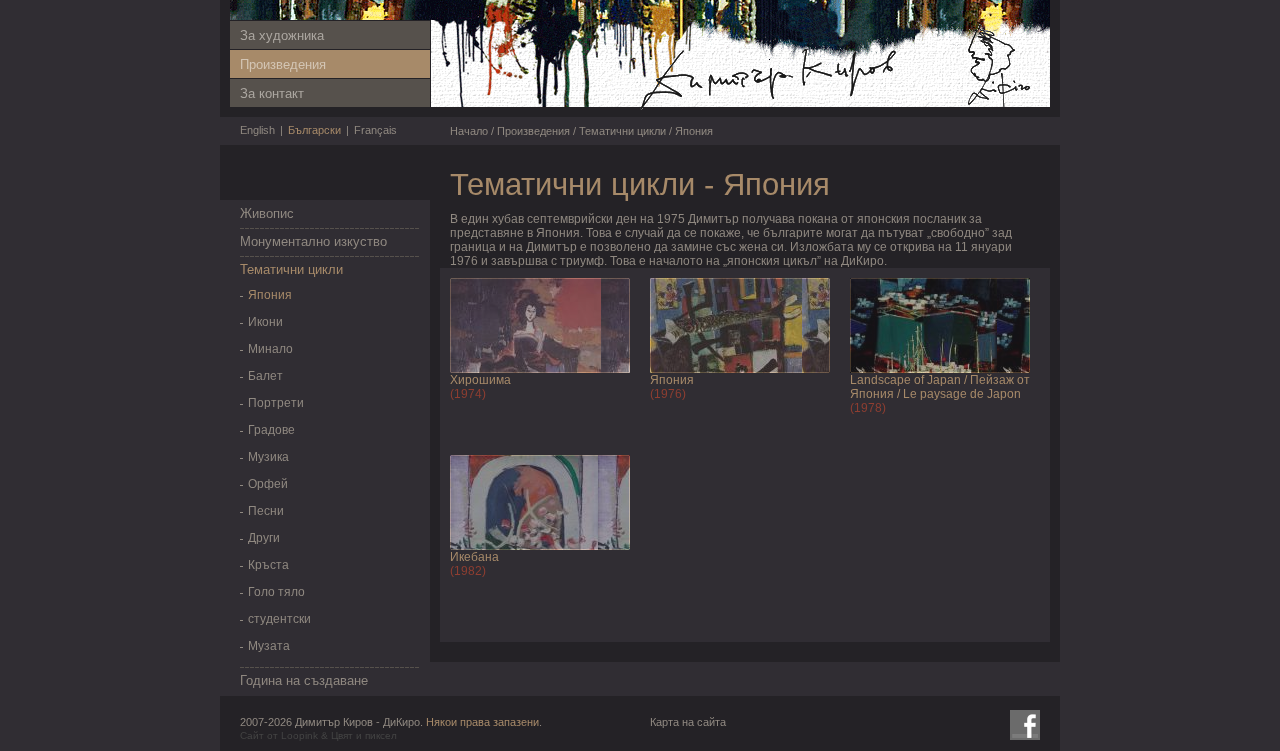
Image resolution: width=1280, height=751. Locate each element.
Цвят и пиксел (364, 735)
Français (375, 130)
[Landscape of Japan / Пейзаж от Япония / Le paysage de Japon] (940, 369)
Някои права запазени (482, 722)
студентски (279, 619)
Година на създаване (304, 680)
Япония (270, 295)
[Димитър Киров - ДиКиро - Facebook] (1025, 725)
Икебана (474, 557)
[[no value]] (835, 109)
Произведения (283, 64)
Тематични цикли (291, 269)
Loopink (299, 735)
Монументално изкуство (313, 241)
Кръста (268, 565)
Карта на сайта (688, 722)
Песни (266, 511)
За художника (282, 35)
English (257, 130)
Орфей (268, 484)
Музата (269, 646)
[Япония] (740, 369)
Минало (270, 349)
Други (264, 538)
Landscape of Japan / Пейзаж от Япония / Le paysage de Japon (940, 387)
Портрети (276, 403)
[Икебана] (540, 546)
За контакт (272, 93)
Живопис (267, 213)
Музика (268, 457)
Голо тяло (276, 592)
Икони (265, 322)
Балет (265, 376)
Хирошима (480, 380)
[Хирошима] (540, 369)
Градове (271, 430)
